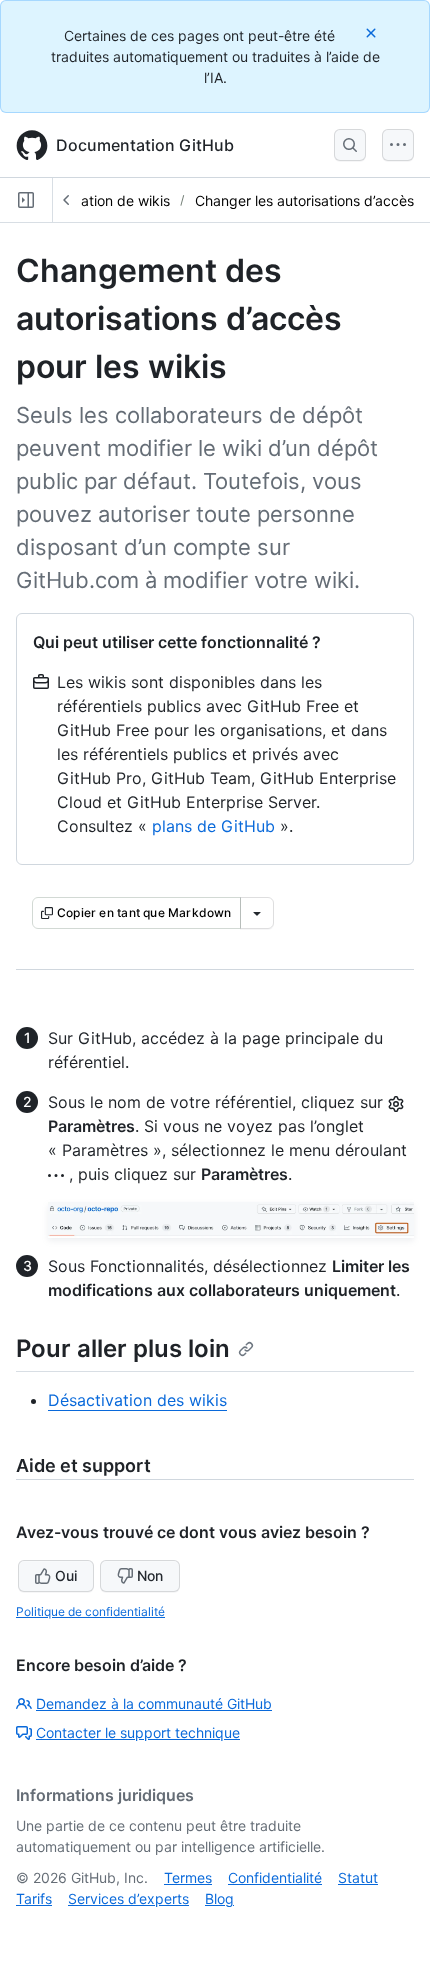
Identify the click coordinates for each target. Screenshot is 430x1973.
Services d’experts (128, 1898)
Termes (188, 1877)
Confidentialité (275, 1877)
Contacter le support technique (138, 1732)
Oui (66, 1575)
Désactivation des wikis (137, 1400)
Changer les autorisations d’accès (304, 200)
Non (150, 1575)
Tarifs (34, 1898)
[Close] (373, 32)
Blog (219, 1898)
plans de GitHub (213, 826)
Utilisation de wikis (110, 200)
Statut (358, 1877)
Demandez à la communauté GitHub (154, 1703)
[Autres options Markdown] (257, 913)
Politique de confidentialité (90, 1611)
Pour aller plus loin (123, 1348)
